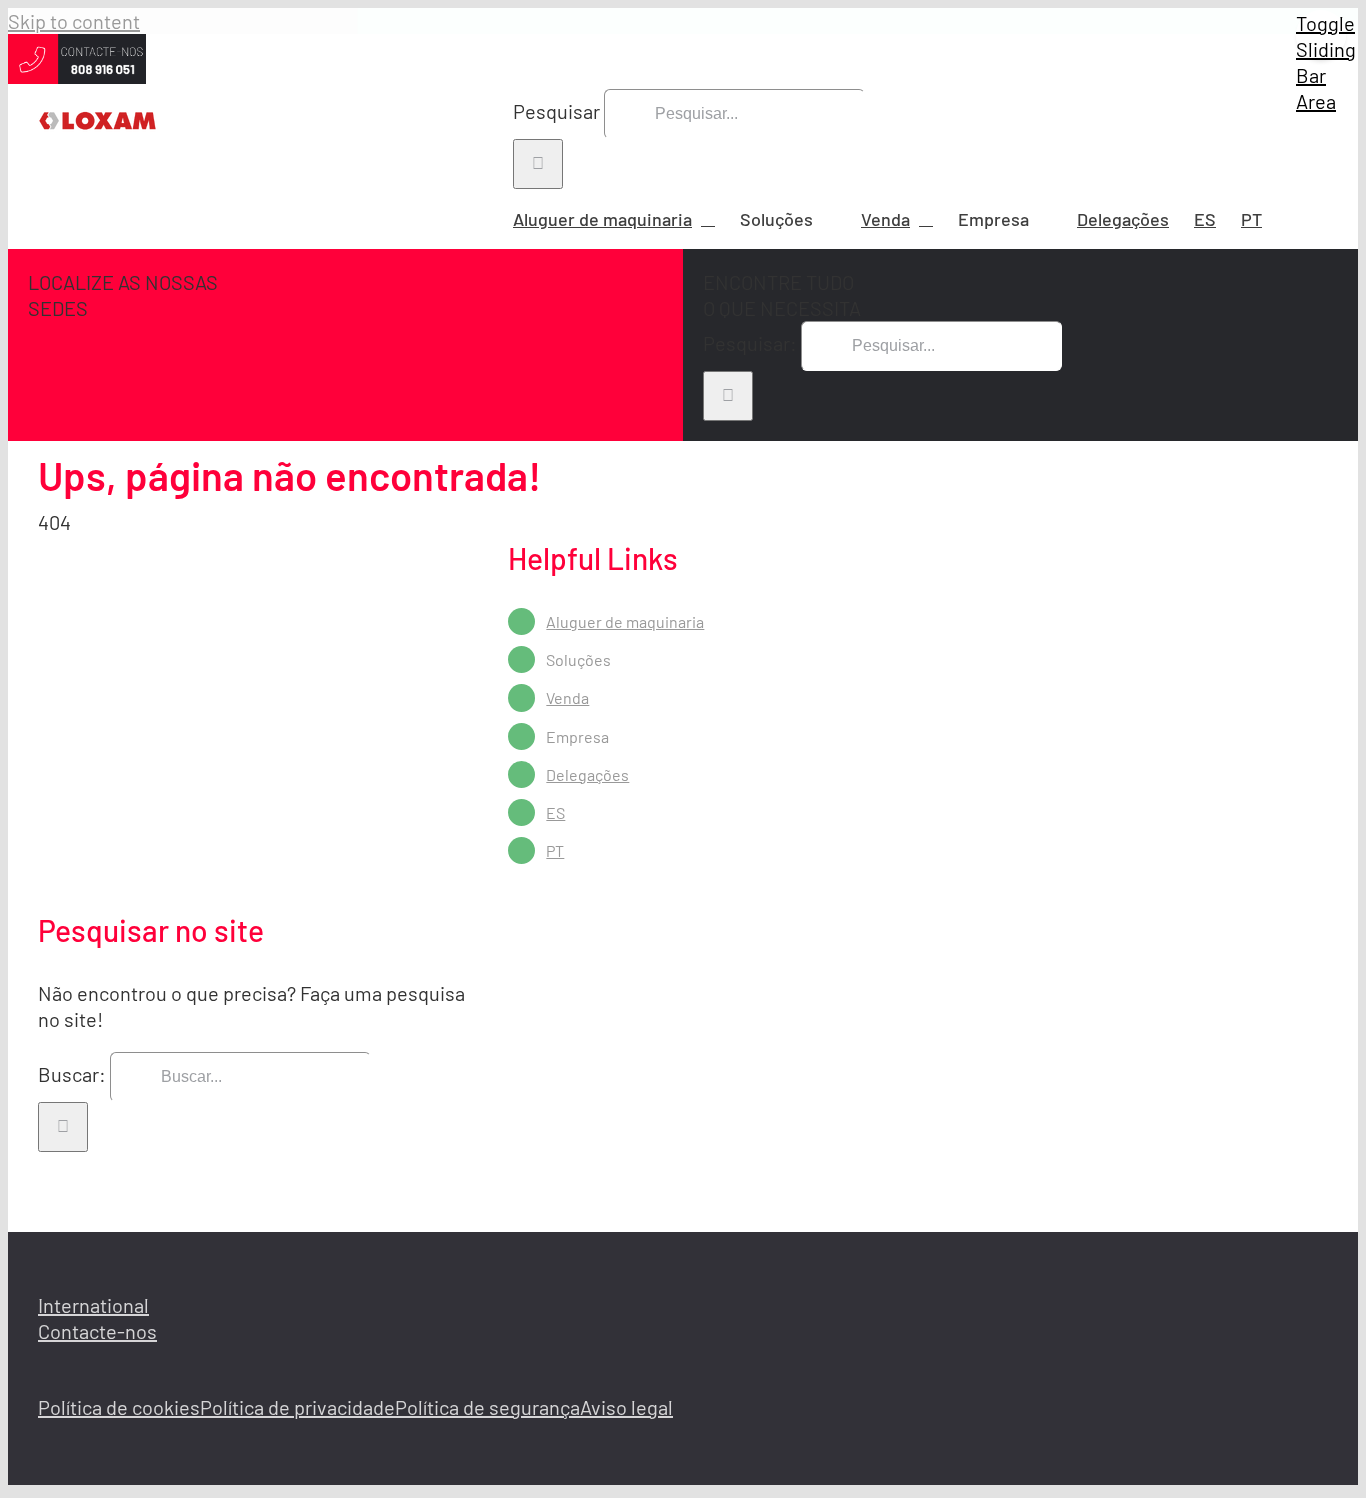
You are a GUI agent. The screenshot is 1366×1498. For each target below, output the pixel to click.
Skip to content (74, 21)
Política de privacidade (297, 1407)
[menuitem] (1205, 219)
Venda (567, 697)
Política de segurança (487, 1407)
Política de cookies (119, 1407)
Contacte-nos (97, 1331)
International (93, 1305)
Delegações (587, 774)
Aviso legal (626, 1407)
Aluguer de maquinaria (625, 621)
